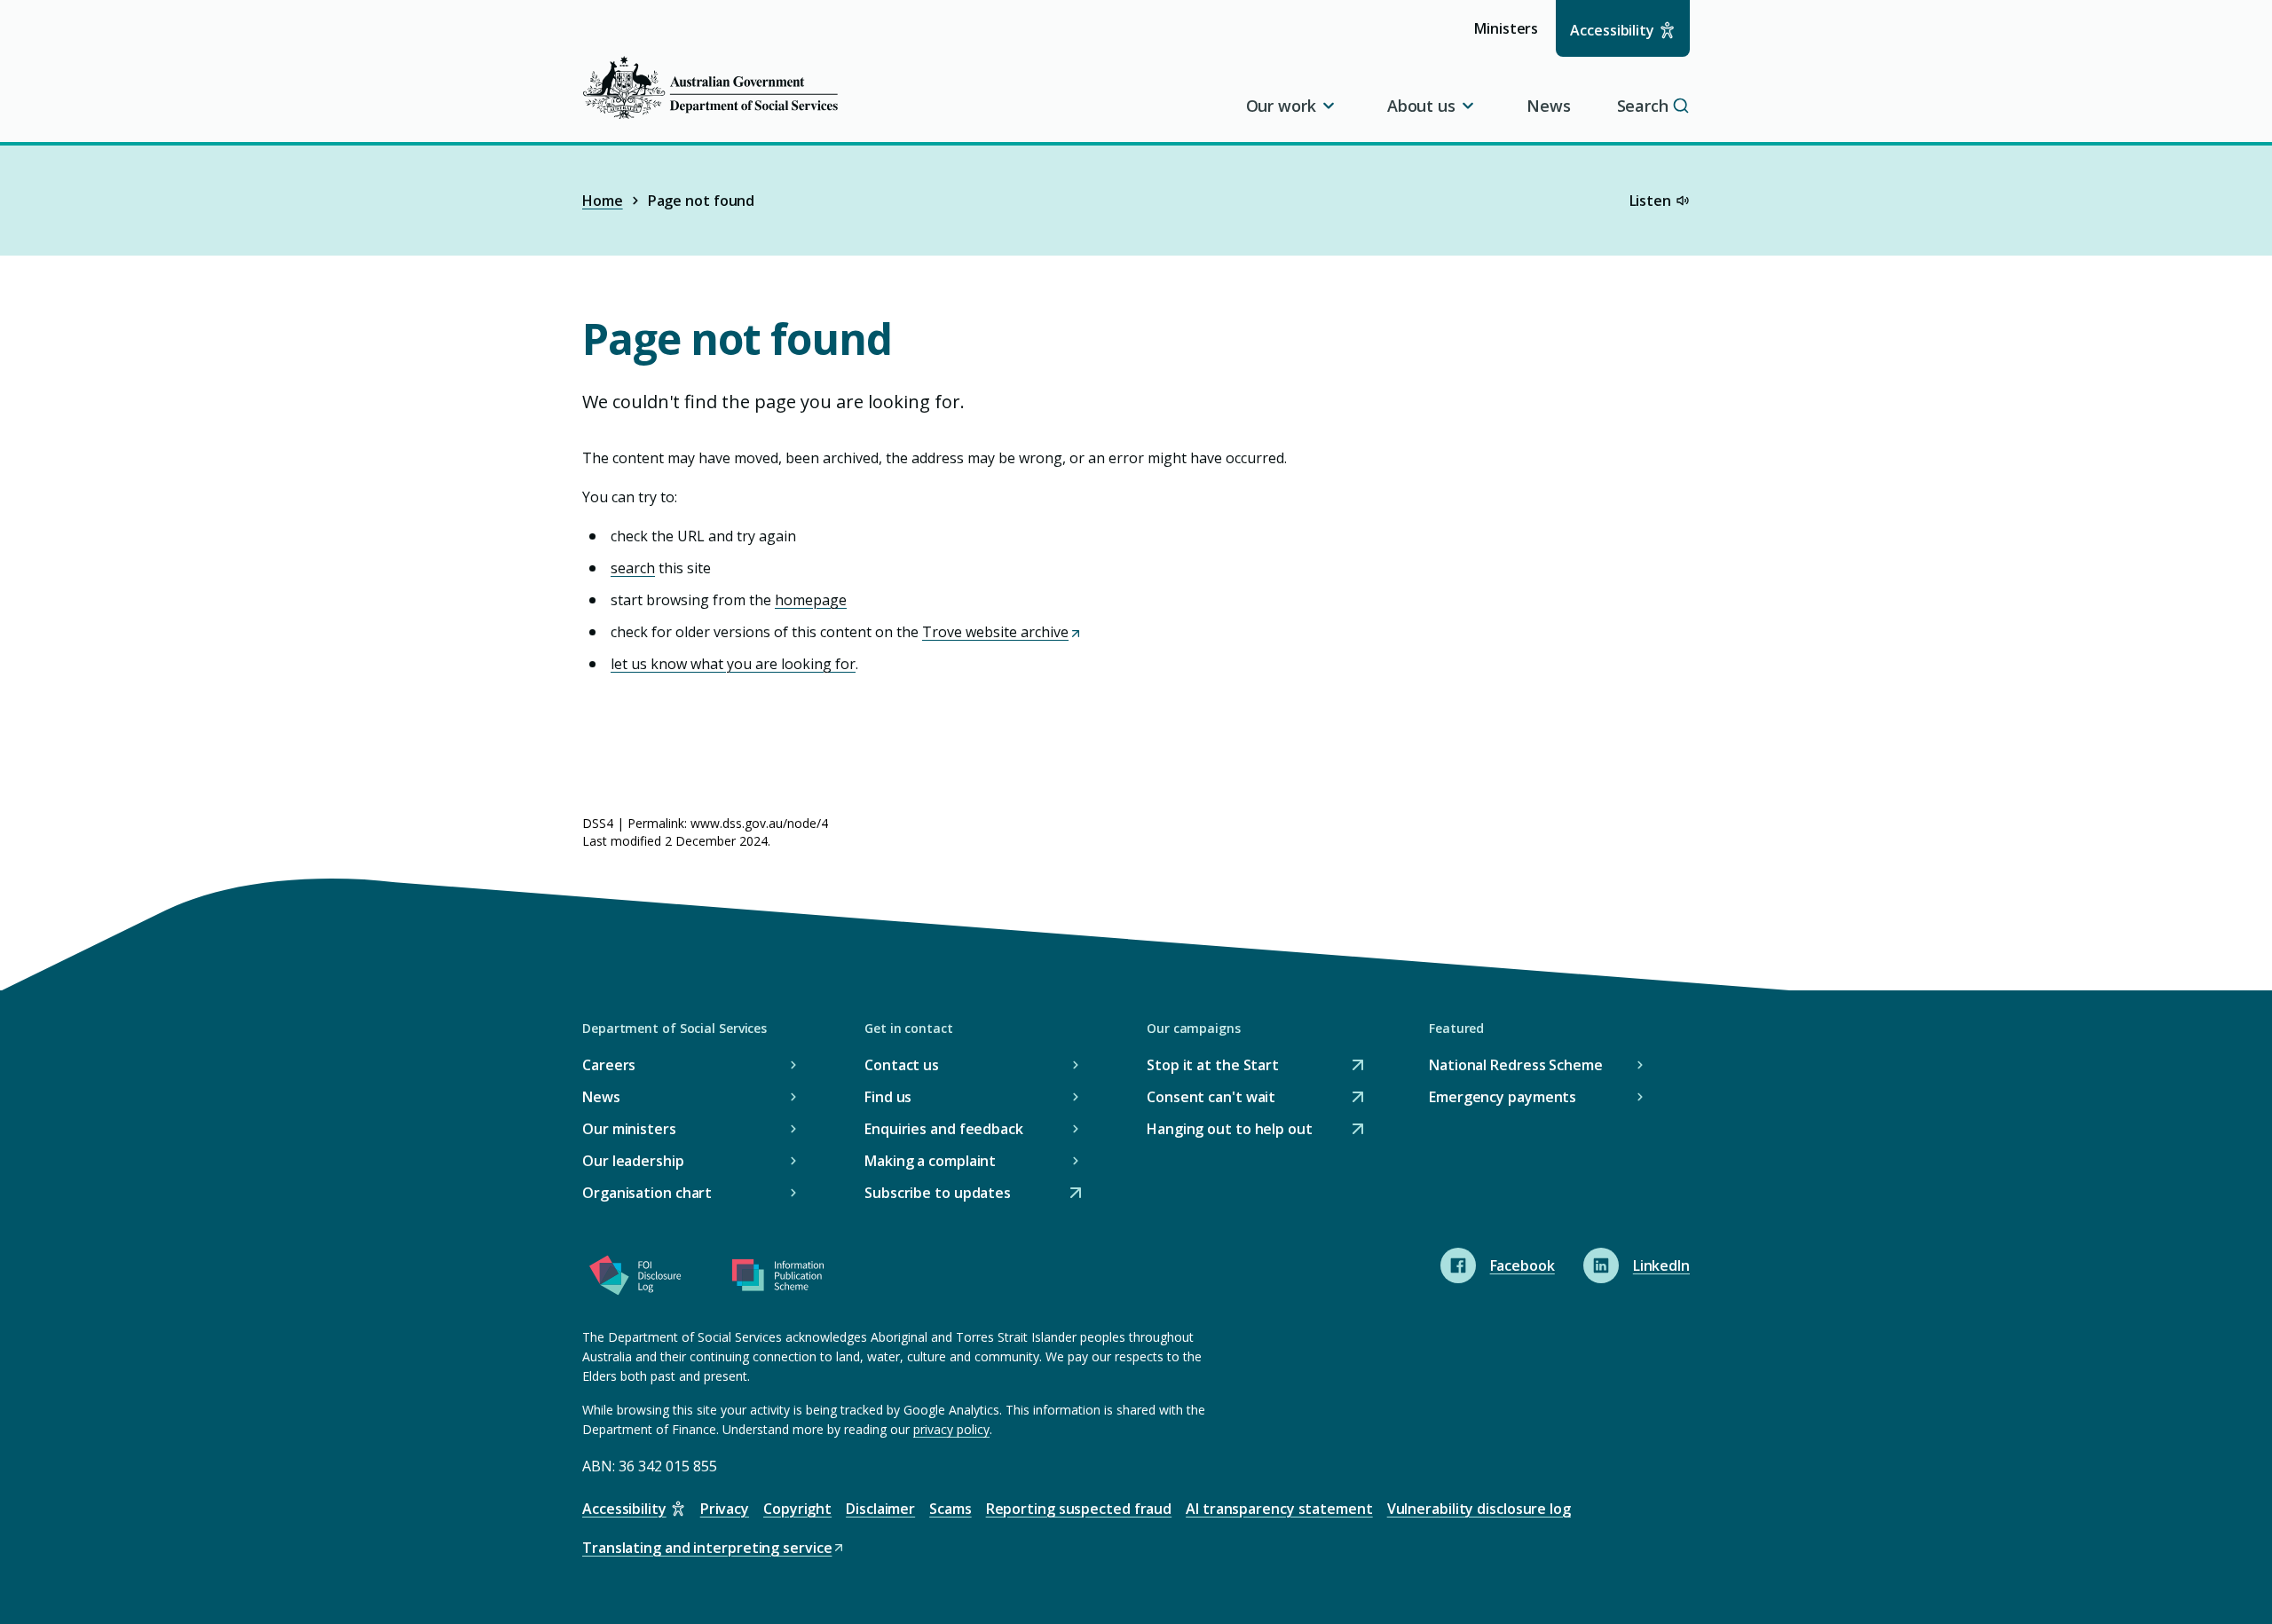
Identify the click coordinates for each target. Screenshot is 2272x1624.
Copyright (797, 1509)
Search (1643, 106)
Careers (609, 1065)
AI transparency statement (1279, 1509)
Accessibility (1612, 30)
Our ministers (629, 1129)
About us (1421, 106)
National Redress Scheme (1516, 1065)
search (633, 568)
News (1549, 106)
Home (603, 201)
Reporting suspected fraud (1079, 1509)
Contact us (902, 1065)
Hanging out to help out (1230, 1130)
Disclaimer (880, 1509)
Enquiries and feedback (944, 1129)
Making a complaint (930, 1161)
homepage (811, 600)
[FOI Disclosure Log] (635, 1279)
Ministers (1512, 37)
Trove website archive (1001, 632)
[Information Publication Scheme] (777, 1279)
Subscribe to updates (938, 1194)
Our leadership (633, 1161)
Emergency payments (1503, 1097)
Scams (951, 1509)
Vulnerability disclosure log (1479, 1509)
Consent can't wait (1211, 1098)
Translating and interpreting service (707, 1549)
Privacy (725, 1509)
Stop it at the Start (1213, 1066)
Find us (888, 1097)
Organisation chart (647, 1193)
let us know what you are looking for (733, 664)
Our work (1281, 106)
